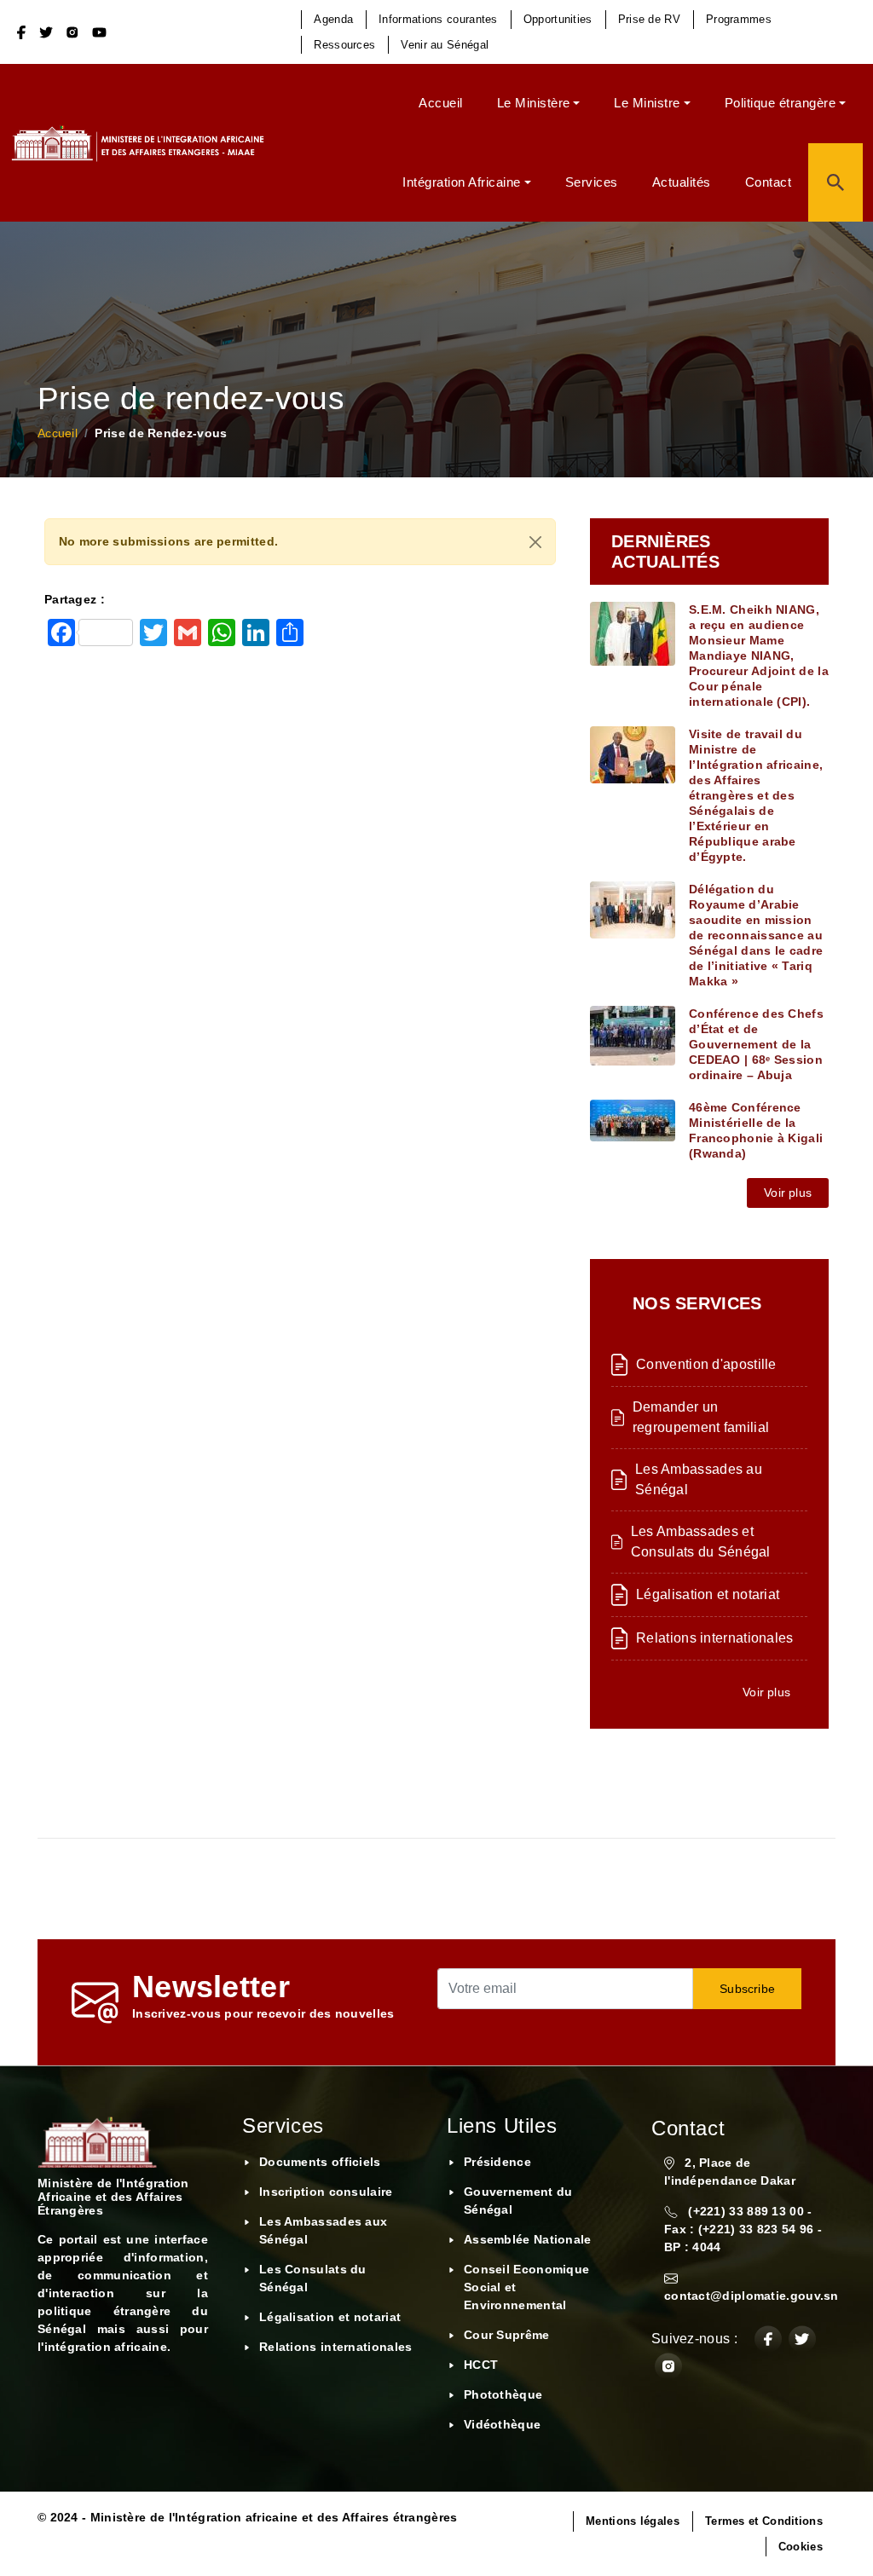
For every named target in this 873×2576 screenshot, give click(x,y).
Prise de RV (649, 19)
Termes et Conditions (764, 2521)
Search (835, 183)
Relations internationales (715, 1638)
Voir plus (788, 1193)
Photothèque (503, 2394)
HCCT (481, 2365)
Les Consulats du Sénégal (313, 2278)
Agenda (333, 19)
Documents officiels (320, 2162)
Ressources (344, 45)
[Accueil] (145, 143)
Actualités (682, 182)
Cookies (801, 2547)
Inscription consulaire (326, 2192)
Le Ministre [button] (647, 103)
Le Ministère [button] (534, 103)
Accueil (441, 103)
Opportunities (558, 19)
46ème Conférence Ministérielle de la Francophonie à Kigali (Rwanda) (756, 1130)
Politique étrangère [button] (780, 103)
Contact (769, 182)
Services (592, 182)
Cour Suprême (507, 2335)
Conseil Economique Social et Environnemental (526, 2287)
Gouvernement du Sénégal (518, 2201)
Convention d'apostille (706, 1364)
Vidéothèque (502, 2424)
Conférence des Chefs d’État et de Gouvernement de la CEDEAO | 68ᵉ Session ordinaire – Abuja (756, 1044)
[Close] (535, 542)
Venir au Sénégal (445, 45)
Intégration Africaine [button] (462, 182)
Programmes (739, 19)
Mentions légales (633, 2521)
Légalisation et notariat (708, 1594)
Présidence (497, 2162)
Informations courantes (438, 19)
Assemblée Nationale (528, 2239)
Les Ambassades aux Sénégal (323, 2230)
